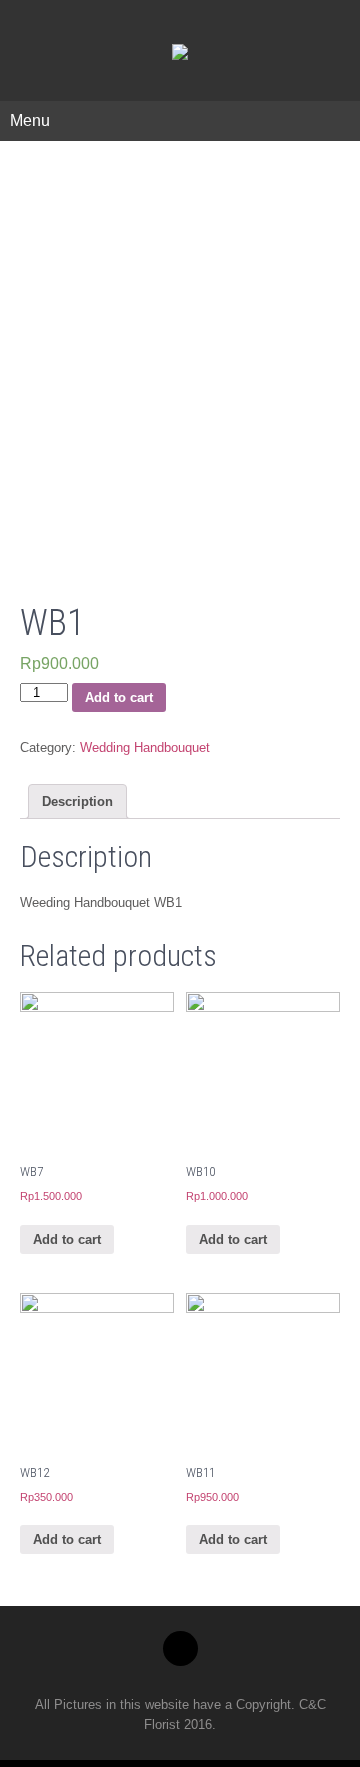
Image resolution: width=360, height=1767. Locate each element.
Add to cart (119, 697)
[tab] (77, 801)
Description (77, 801)
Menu (30, 120)
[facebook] (180, 1648)
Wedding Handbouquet (145, 747)
